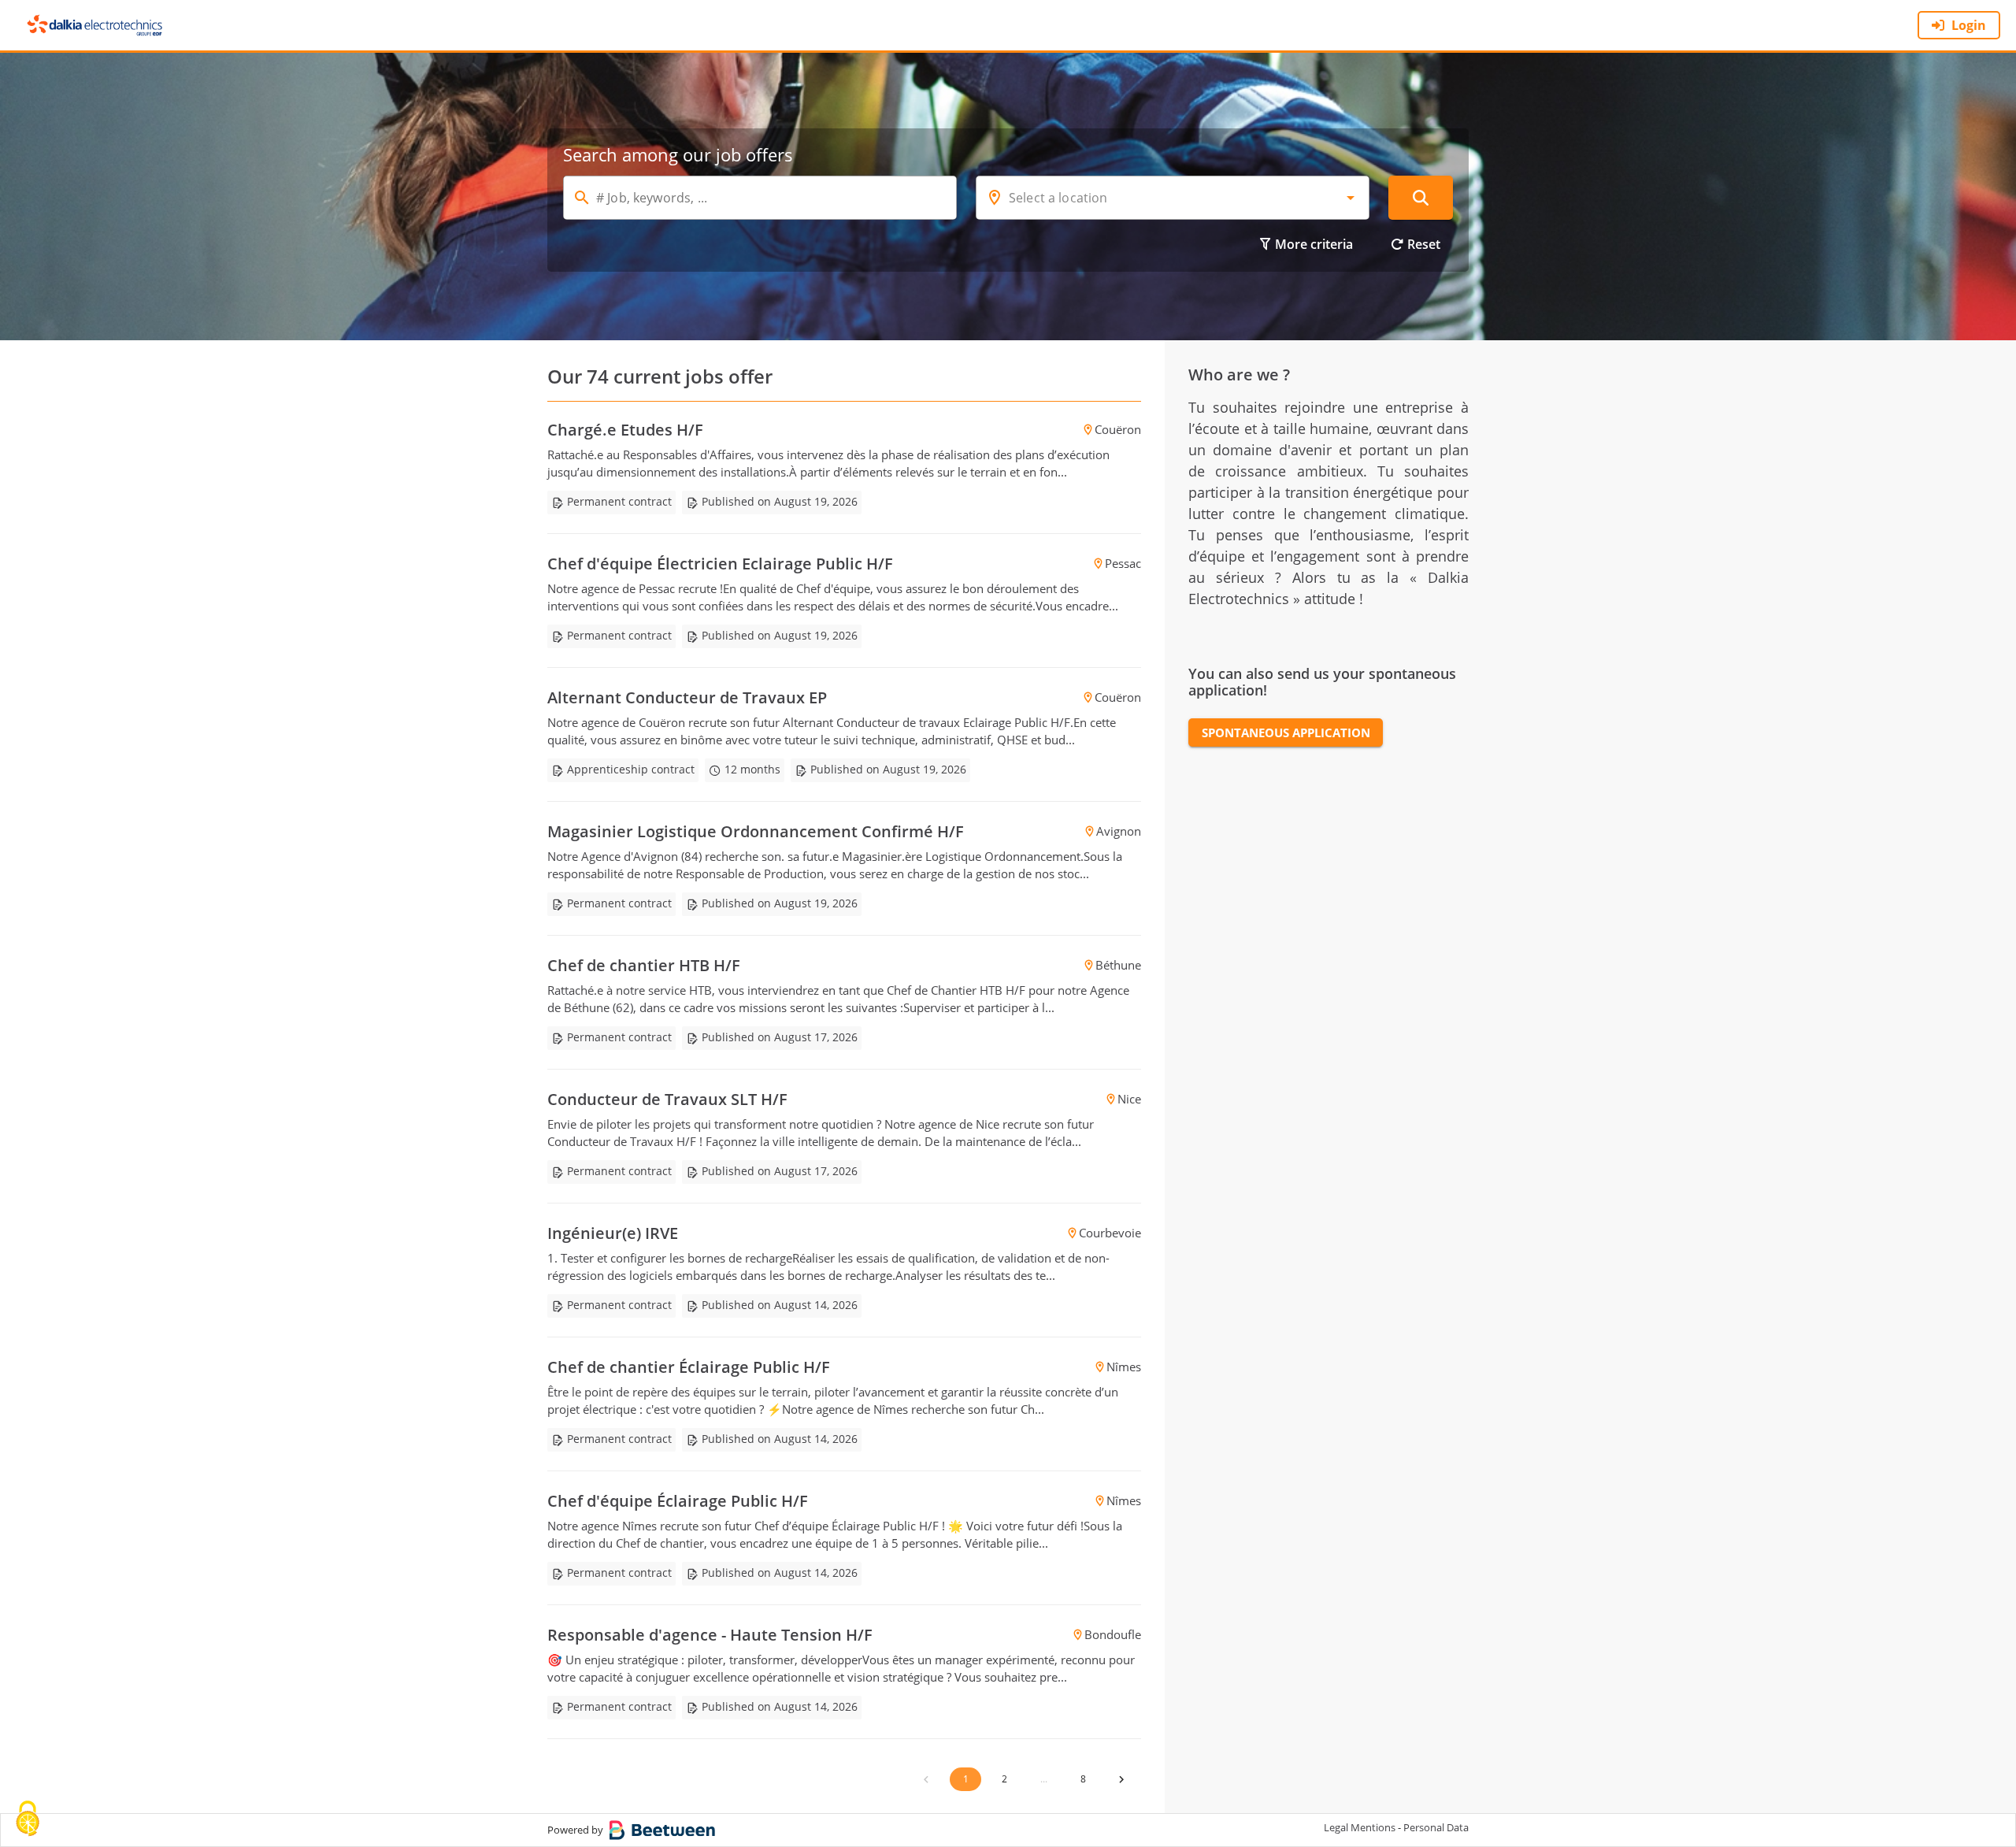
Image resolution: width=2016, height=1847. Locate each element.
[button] (1351, 198)
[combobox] (1173, 198)
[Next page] (1121, 1779)
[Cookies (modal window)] (28, 1820)
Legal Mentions (1360, 1827)
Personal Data (1436, 1827)
